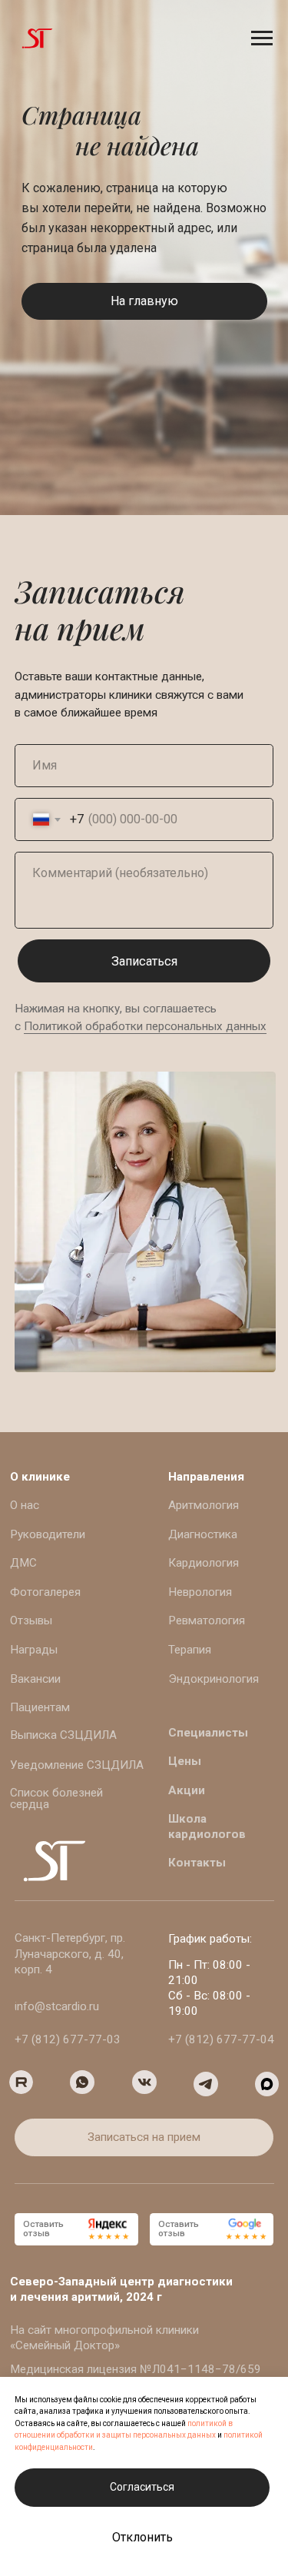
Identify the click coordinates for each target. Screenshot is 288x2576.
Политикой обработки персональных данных (145, 1026)
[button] (144, 2137)
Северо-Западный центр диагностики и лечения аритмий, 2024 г (121, 2289)
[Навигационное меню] (262, 38)
